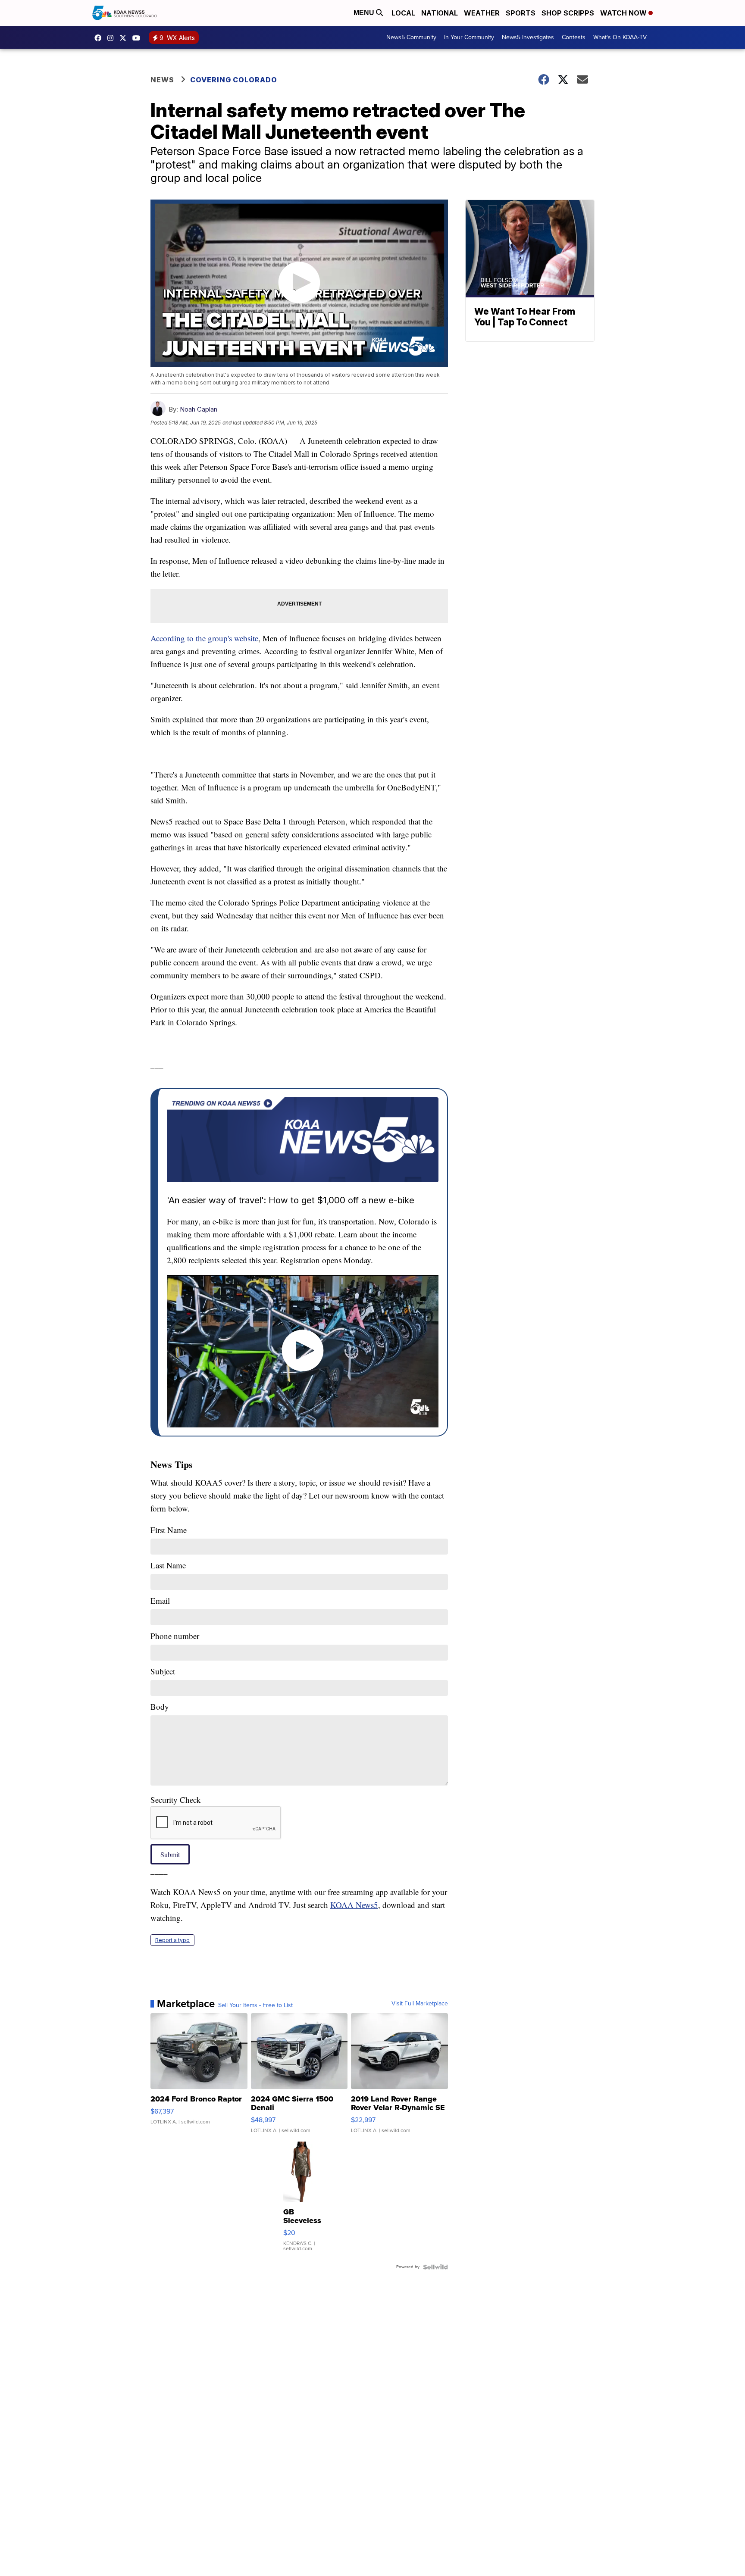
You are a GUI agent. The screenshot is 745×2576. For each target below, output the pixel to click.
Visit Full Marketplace (420, 2004)
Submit (170, 1854)
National (440, 13)
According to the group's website (204, 638)
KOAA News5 (354, 1905)
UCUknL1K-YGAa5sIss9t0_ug (138, 38)
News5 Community (411, 37)
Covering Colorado (234, 80)
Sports (521, 13)
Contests (574, 37)
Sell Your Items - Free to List (255, 2005)
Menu (365, 13)
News (162, 80)
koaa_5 (113, 38)
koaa (125, 38)
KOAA (100, 38)
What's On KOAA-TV (620, 37)
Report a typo (172, 1940)
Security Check (176, 1800)
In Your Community (469, 37)
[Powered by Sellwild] (435, 2267)
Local (403, 13)
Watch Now (624, 13)
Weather (482, 13)
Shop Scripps (568, 13)
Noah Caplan (199, 409)
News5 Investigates (528, 37)
